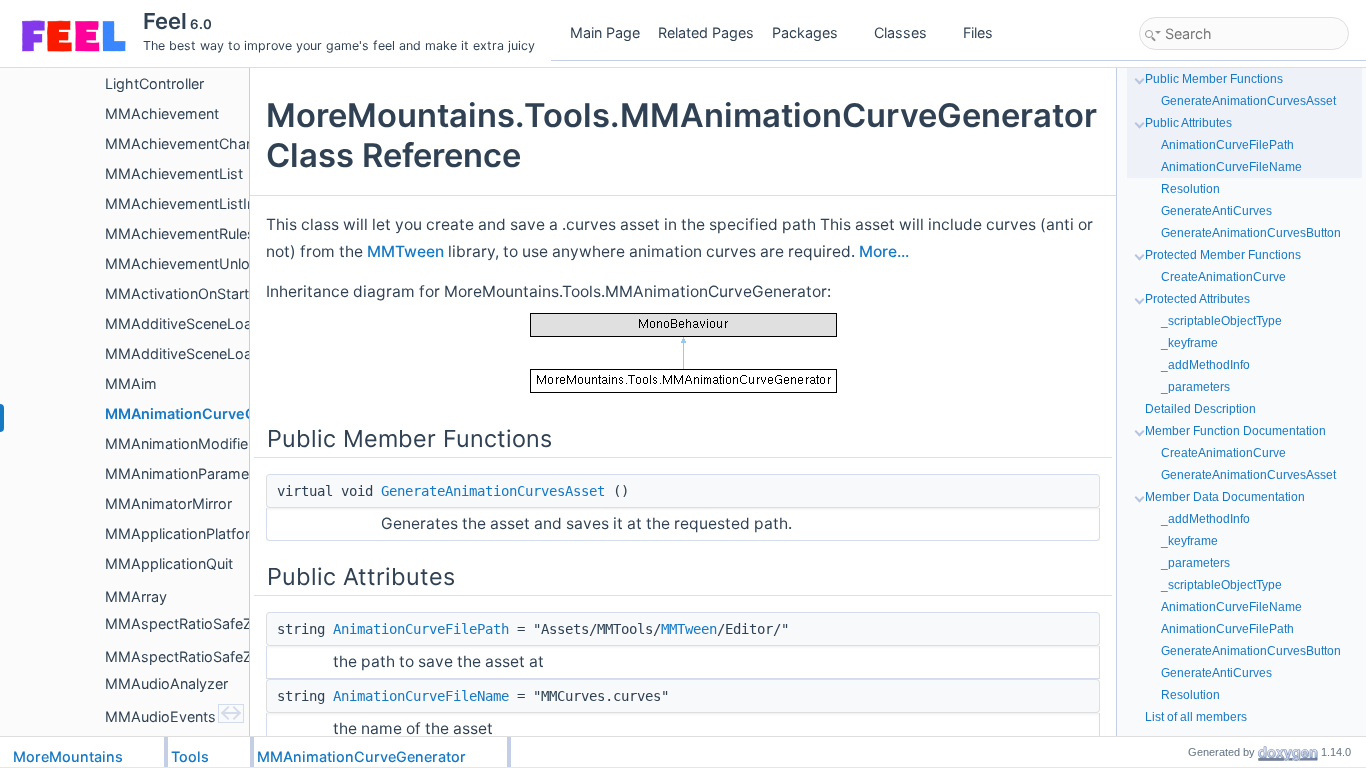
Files (978, 32)
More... (884, 251)
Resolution (1190, 189)
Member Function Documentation (1235, 431)
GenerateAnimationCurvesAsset (493, 491)
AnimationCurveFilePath (421, 629)
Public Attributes (1188, 123)
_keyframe (1189, 343)
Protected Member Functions (1223, 255)
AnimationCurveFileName (421, 696)
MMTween (405, 251)
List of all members (1196, 717)
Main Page (605, 32)
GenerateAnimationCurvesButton (1251, 233)
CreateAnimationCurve (1223, 277)
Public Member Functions (1214, 79)
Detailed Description (1200, 409)
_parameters (1195, 387)
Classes (900, 32)
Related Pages (706, 32)
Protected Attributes (1197, 299)
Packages (805, 32)
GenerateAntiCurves (1216, 211)
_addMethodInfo (1205, 365)
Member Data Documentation (1225, 497)
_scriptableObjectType (1221, 321)
